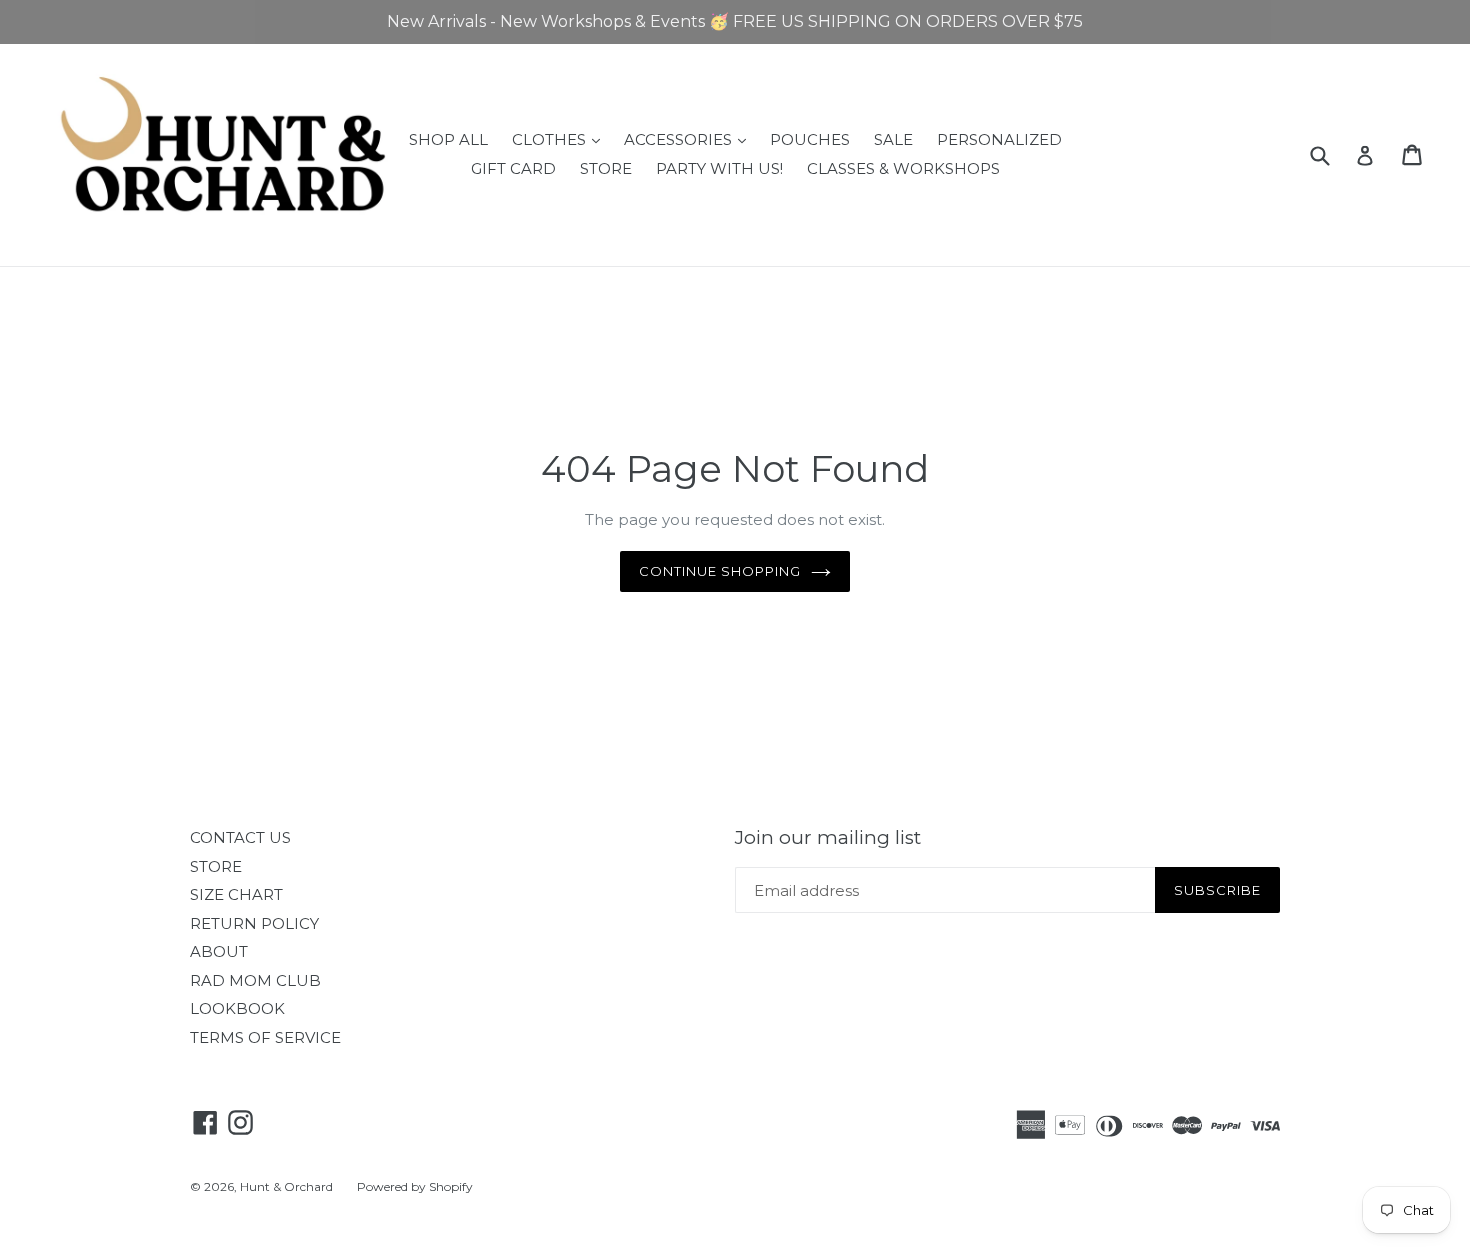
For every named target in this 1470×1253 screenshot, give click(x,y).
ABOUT (219, 951)
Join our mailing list (828, 838)
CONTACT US (240, 837)
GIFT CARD (513, 168)
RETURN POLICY (254, 923)
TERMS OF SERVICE (265, 1037)
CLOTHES (561, 139)
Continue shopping (720, 571)
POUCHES (810, 139)
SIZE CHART (236, 894)
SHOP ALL (448, 139)
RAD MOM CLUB (255, 980)
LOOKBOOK (237, 1008)
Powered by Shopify (415, 1186)
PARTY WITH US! (719, 168)
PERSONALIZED (999, 139)
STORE (606, 168)
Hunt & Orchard (286, 1186)
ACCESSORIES (690, 139)
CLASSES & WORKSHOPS (903, 168)
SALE (893, 139)
